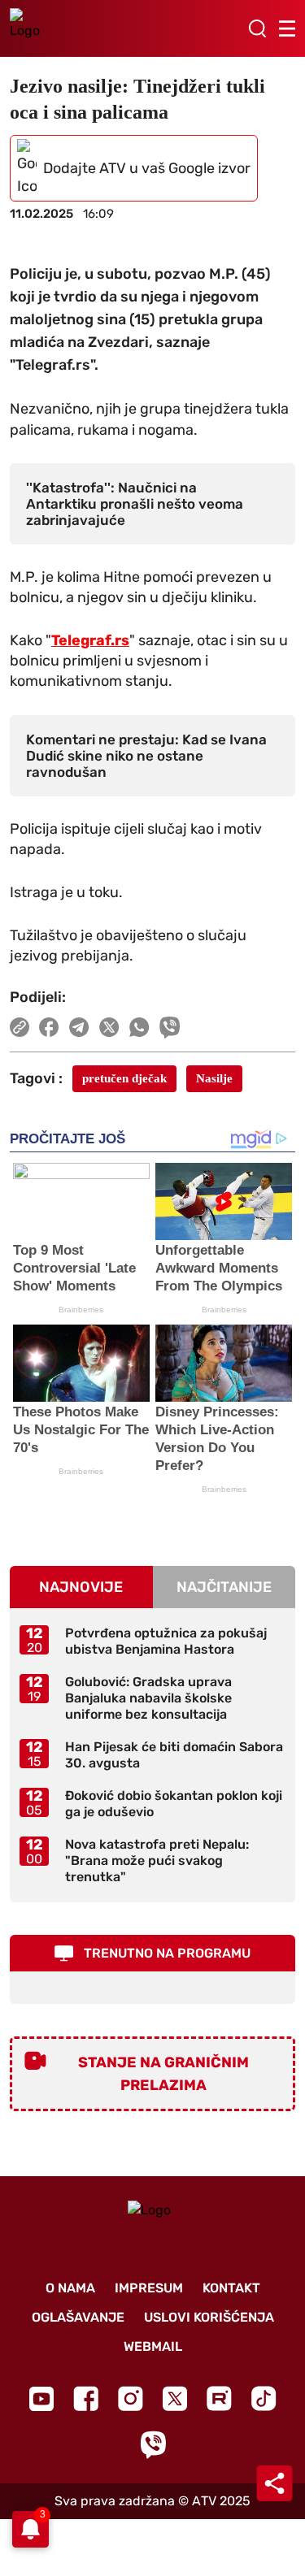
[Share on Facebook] (49, 1027)
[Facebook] (86, 2398)
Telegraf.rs (90, 640)
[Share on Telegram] (79, 1027)
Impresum (149, 2288)
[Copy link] (20, 1027)
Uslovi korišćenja (209, 2317)
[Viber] (153, 2445)
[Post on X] (109, 1027)
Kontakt (231, 2288)
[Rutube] (219, 2398)
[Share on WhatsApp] (139, 1027)
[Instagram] (131, 2398)
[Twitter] (175, 2398)
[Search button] (257, 28)
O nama (70, 2288)
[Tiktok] (264, 2398)
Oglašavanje (78, 2317)
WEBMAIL (153, 2346)
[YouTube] (41, 2399)
